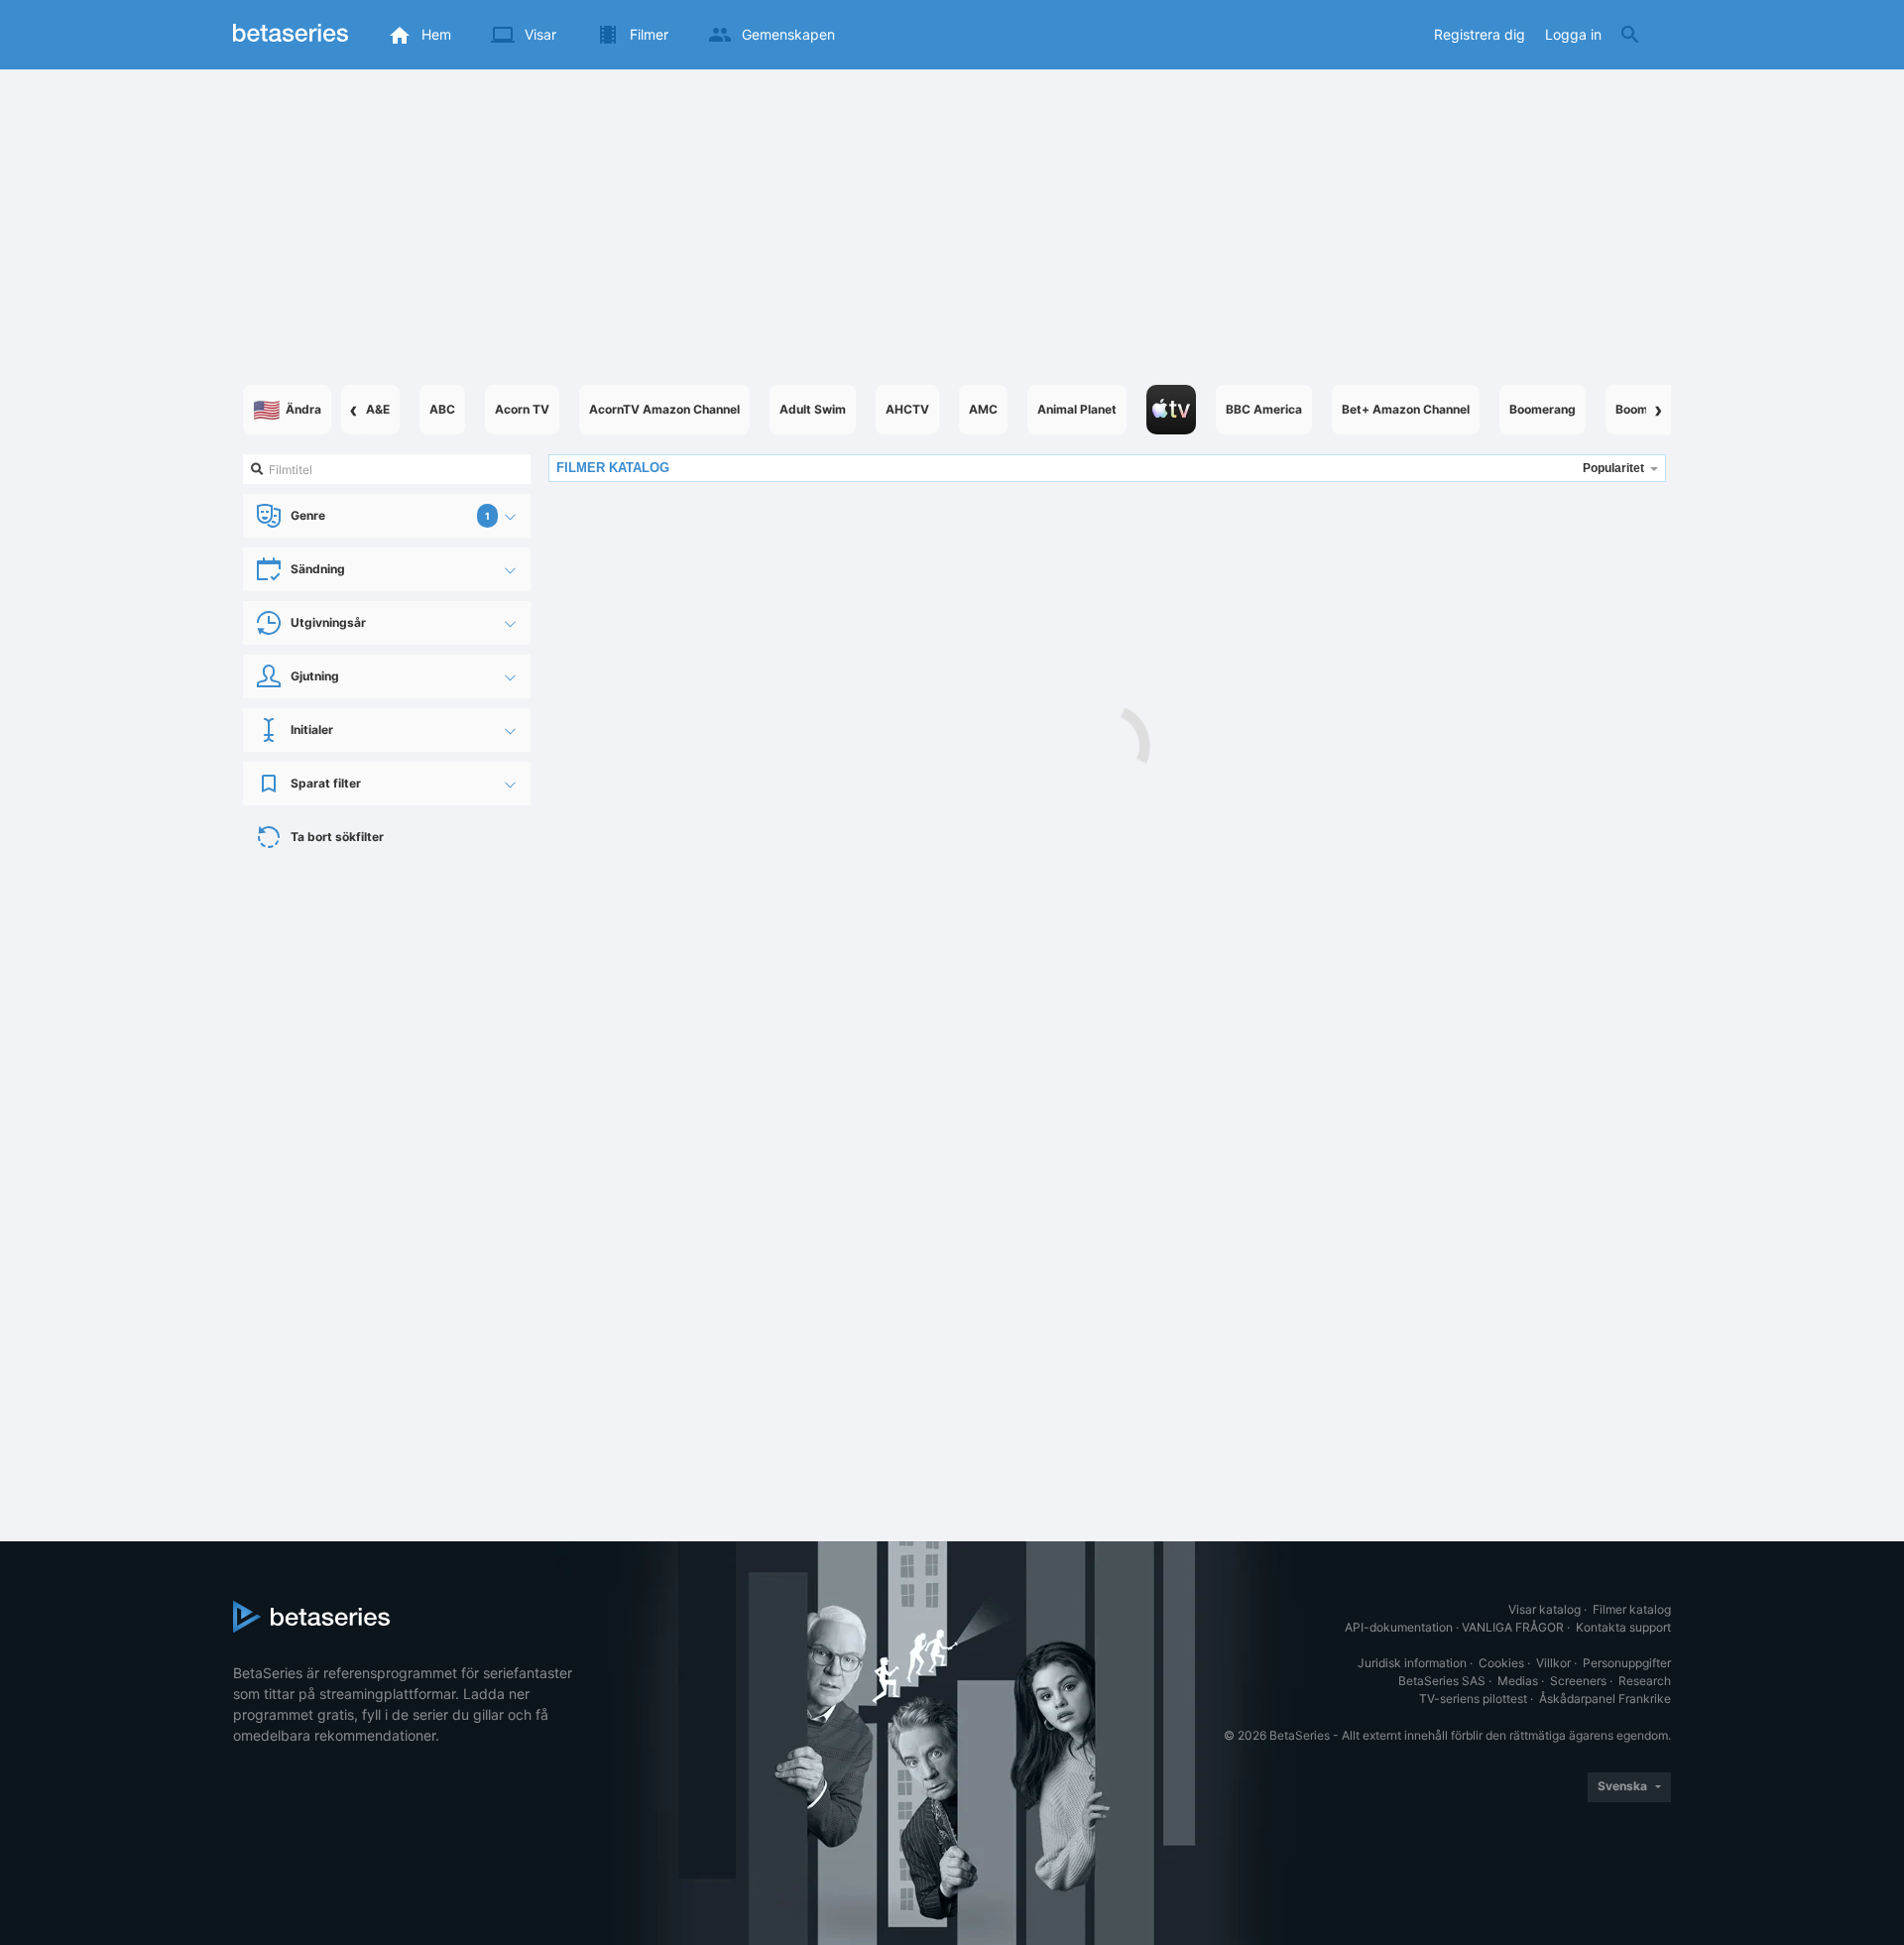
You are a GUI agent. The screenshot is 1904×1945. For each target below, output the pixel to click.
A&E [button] (378, 409)
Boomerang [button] (1543, 409)
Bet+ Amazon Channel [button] (1406, 409)
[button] (1171, 410)
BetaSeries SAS (1442, 1681)
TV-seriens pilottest (1473, 1699)
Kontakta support (1623, 1627)
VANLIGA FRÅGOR (1513, 1627)
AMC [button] (983, 409)
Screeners (1578, 1681)
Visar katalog (1545, 1609)
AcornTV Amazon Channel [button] (664, 409)
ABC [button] (442, 409)
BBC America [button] (1264, 409)
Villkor (1553, 1663)
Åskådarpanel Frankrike (1605, 1699)
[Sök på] (1630, 35)
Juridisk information (1412, 1663)
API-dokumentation (1399, 1627)
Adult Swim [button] (813, 409)
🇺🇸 (287, 410)
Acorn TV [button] (522, 409)
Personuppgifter (1627, 1663)
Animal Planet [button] (1077, 409)
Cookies (1501, 1663)
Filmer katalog (1632, 1609)
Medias (1518, 1681)
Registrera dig (1480, 34)
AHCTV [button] (907, 409)
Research (1645, 1681)
